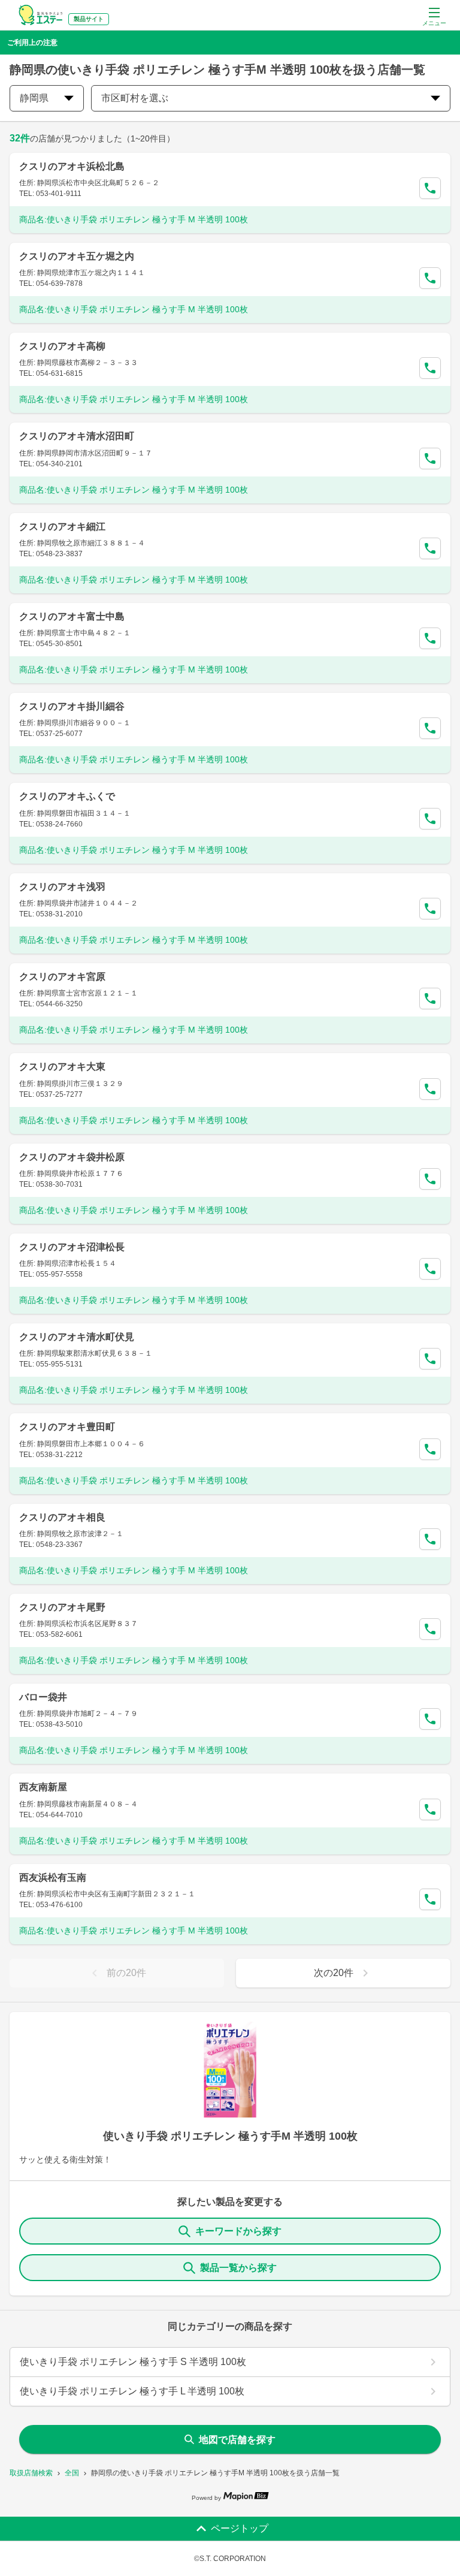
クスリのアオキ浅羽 (62, 887)
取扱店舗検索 (31, 2473)
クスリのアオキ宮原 (62, 977)
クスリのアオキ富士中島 (72, 616)
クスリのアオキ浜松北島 (72, 166)
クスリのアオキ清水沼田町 (77, 436)
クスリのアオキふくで (67, 796)
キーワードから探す (238, 2231)
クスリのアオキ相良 (62, 1517)
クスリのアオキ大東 (62, 1067)
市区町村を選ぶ (135, 98)
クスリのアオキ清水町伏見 (77, 1337)
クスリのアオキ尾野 (62, 1607)
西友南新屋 (43, 1787)
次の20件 (334, 1973)
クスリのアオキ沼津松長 (72, 1247)
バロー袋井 (43, 1697)
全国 (72, 2473)
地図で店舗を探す (237, 2440)
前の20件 (126, 1973)
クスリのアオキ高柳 (62, 346)
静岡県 (34, 98)
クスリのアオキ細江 (62, 527)
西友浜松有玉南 (53, 1877)
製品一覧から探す (238, 2268)
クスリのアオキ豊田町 (67, 1427)
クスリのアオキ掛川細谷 (72, 706)
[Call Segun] (430, 188)
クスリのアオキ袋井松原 (72, 1157)
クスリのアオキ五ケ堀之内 (77, 256)
